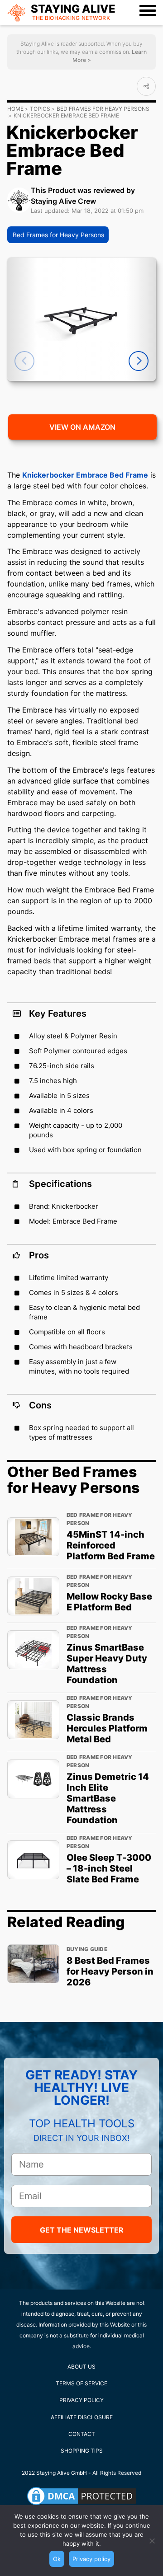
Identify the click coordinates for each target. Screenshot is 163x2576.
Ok (57, 2559)
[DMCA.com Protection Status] (81, 2496)
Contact (82, 2434)
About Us (81, 2367)
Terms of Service (81, 2383)
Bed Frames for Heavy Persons (103, 109)
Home (15, 109)
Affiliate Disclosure (82, 2417)
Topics (40, 109)
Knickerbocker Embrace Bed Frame (85, 475)
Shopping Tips (82, 2451)
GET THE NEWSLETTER (82, 2230)
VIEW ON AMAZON (82, 427)
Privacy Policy (81, 2400)
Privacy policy (91, 2559)
